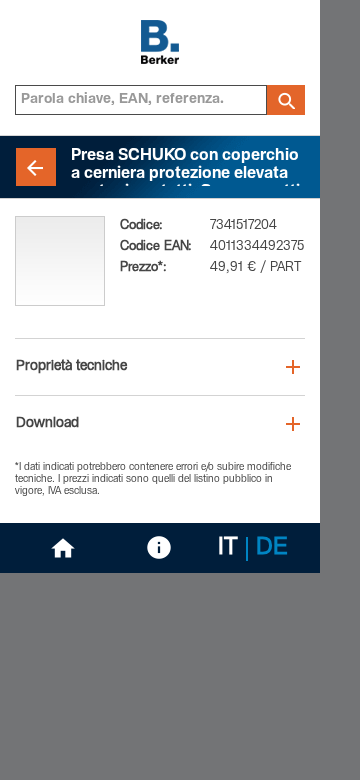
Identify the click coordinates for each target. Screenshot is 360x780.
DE (272, 549)
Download (47, 424)
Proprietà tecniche (71, 367)
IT (228, 549)
